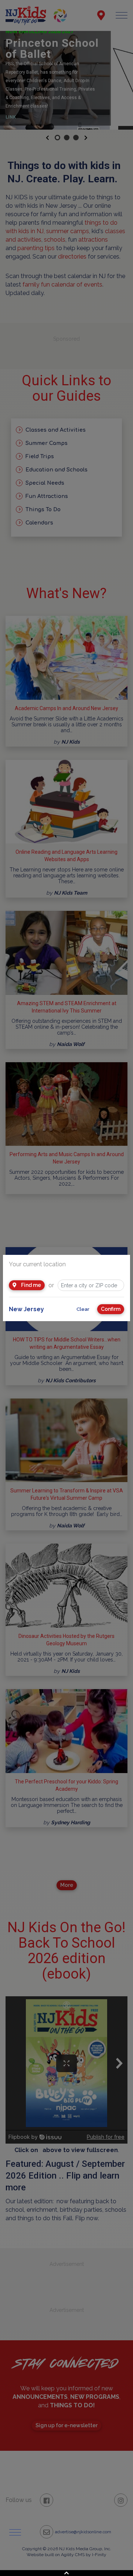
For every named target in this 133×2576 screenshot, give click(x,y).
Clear (83, 1309)
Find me (30, 1285)
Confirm (111, 1309)
